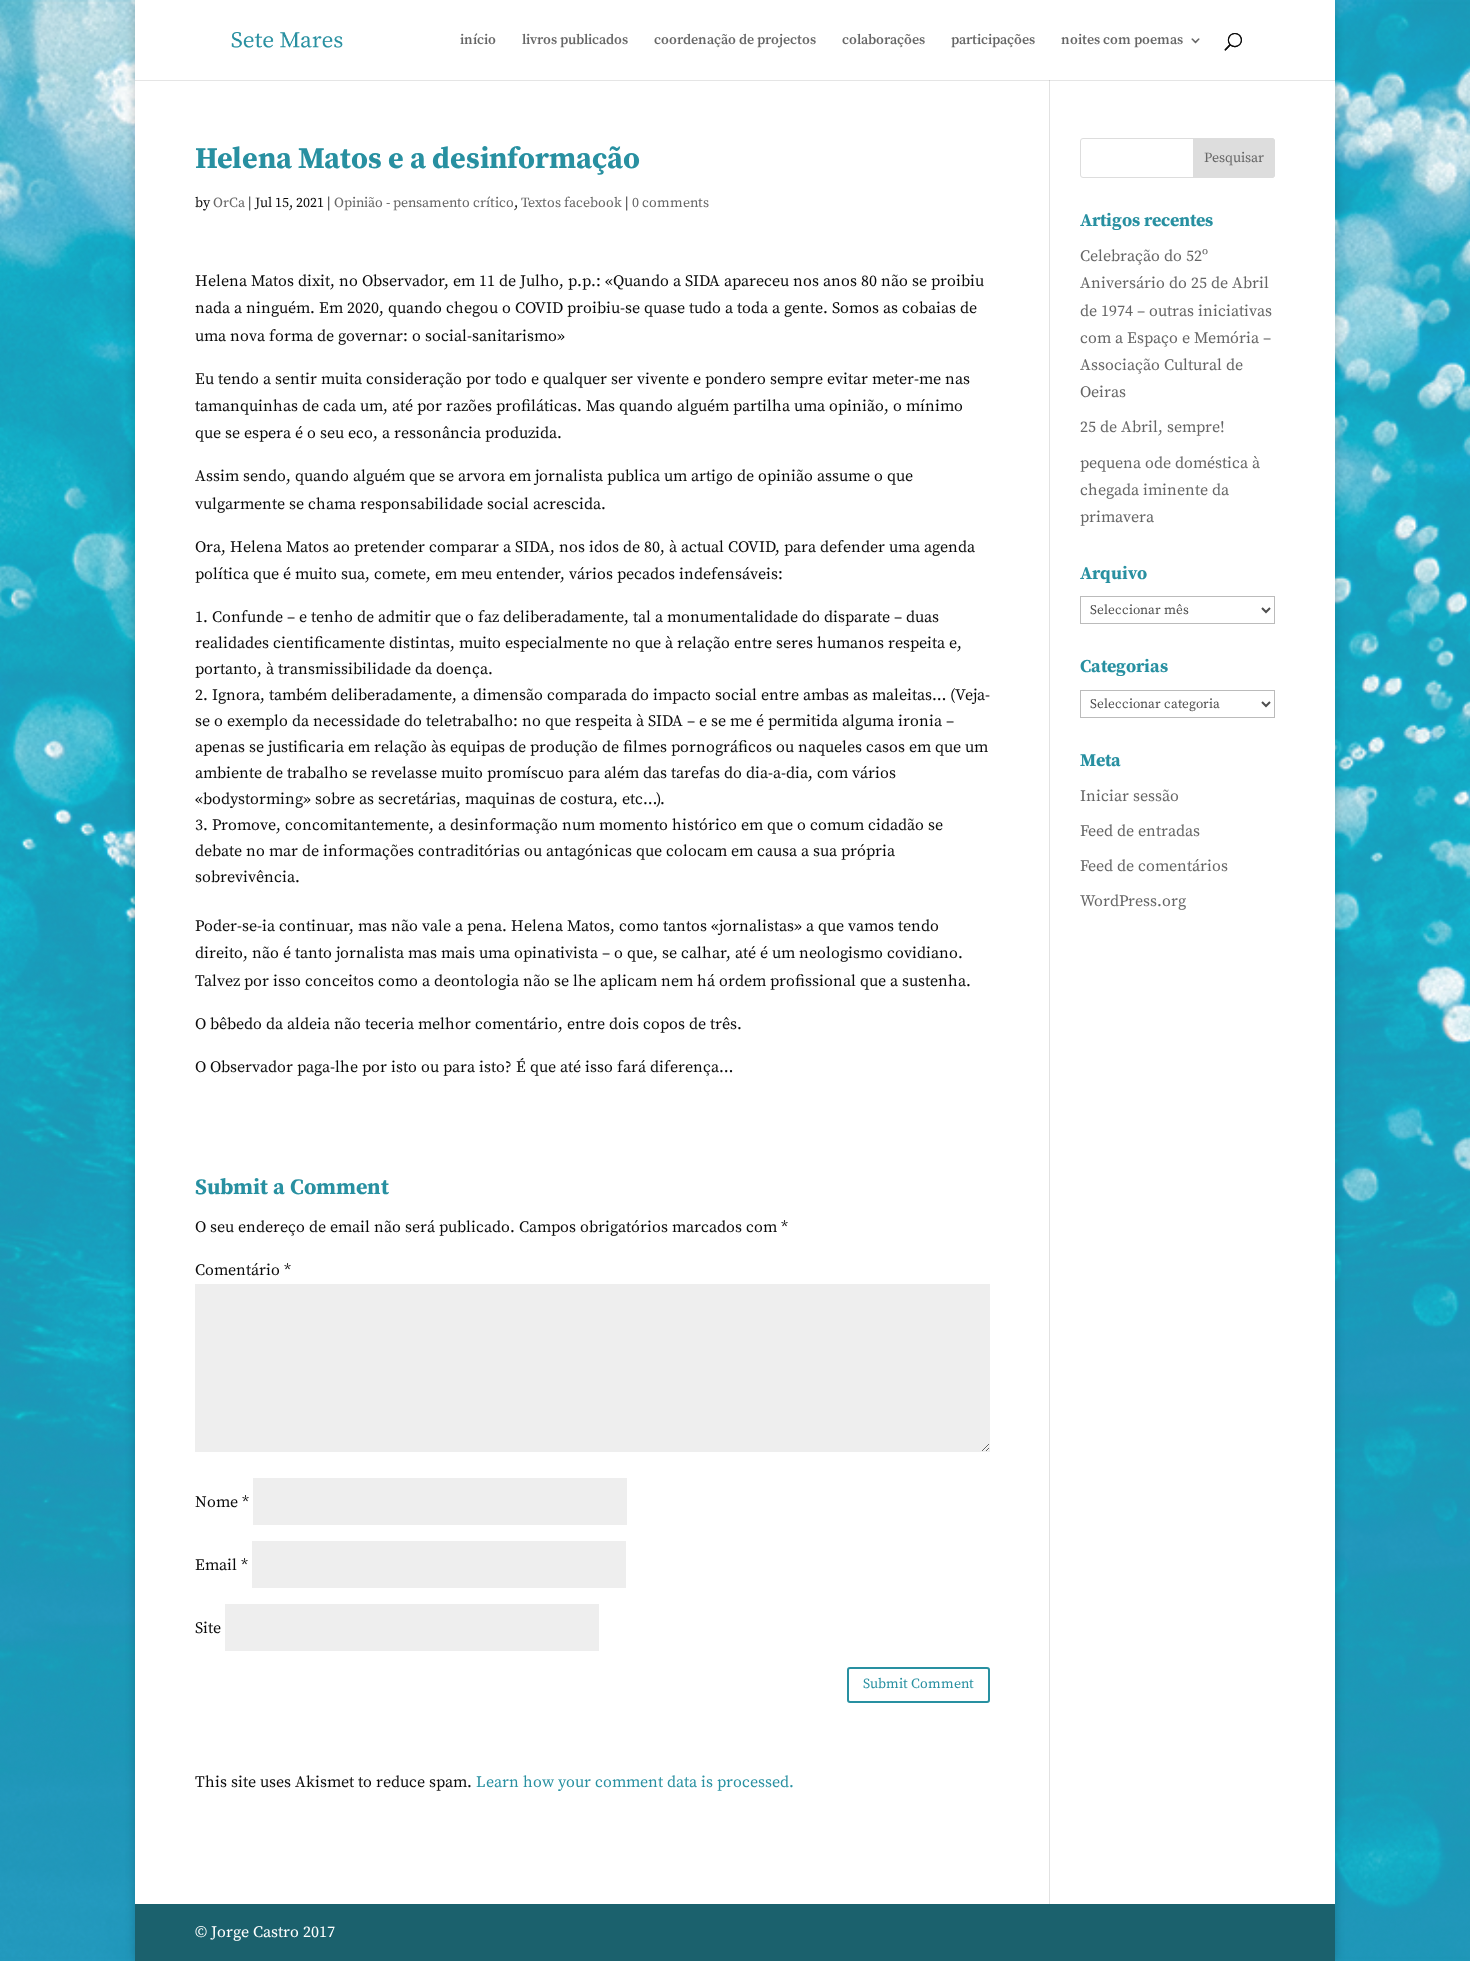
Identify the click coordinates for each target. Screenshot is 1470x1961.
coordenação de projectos (735, 41)
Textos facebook (571, 203)
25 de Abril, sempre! (1152, 427)
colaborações (883, 41)
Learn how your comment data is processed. (635, 1782)
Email (221, 1565)
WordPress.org (1133, 901)
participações (993, 41)
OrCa (229, 203)
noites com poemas (1122, 41)
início (478, 41)
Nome (222, 1502)
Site (208, 1628)
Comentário (243, 1270)
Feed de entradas (1140, 831)
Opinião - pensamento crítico (424, 203)
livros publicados (575, 41)
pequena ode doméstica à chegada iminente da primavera (1170, 490)
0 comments (670, 203)
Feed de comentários (1154, 866)
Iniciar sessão (1129, 796)
